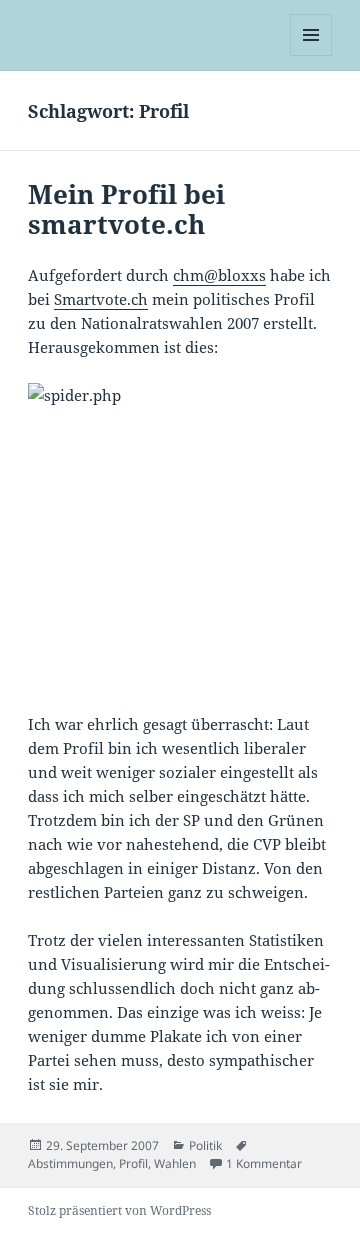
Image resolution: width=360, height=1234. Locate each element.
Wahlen (175, 1163)
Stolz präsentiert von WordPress (119, 1210)
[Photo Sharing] (180, 535)
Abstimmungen (70, 1163)
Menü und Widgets (311, 55)
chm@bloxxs (219, 275)
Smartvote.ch (101, 299)
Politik (205, 1145)
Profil (133, 1163)
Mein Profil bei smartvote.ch (126, 209)
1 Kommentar (264, 1163)
